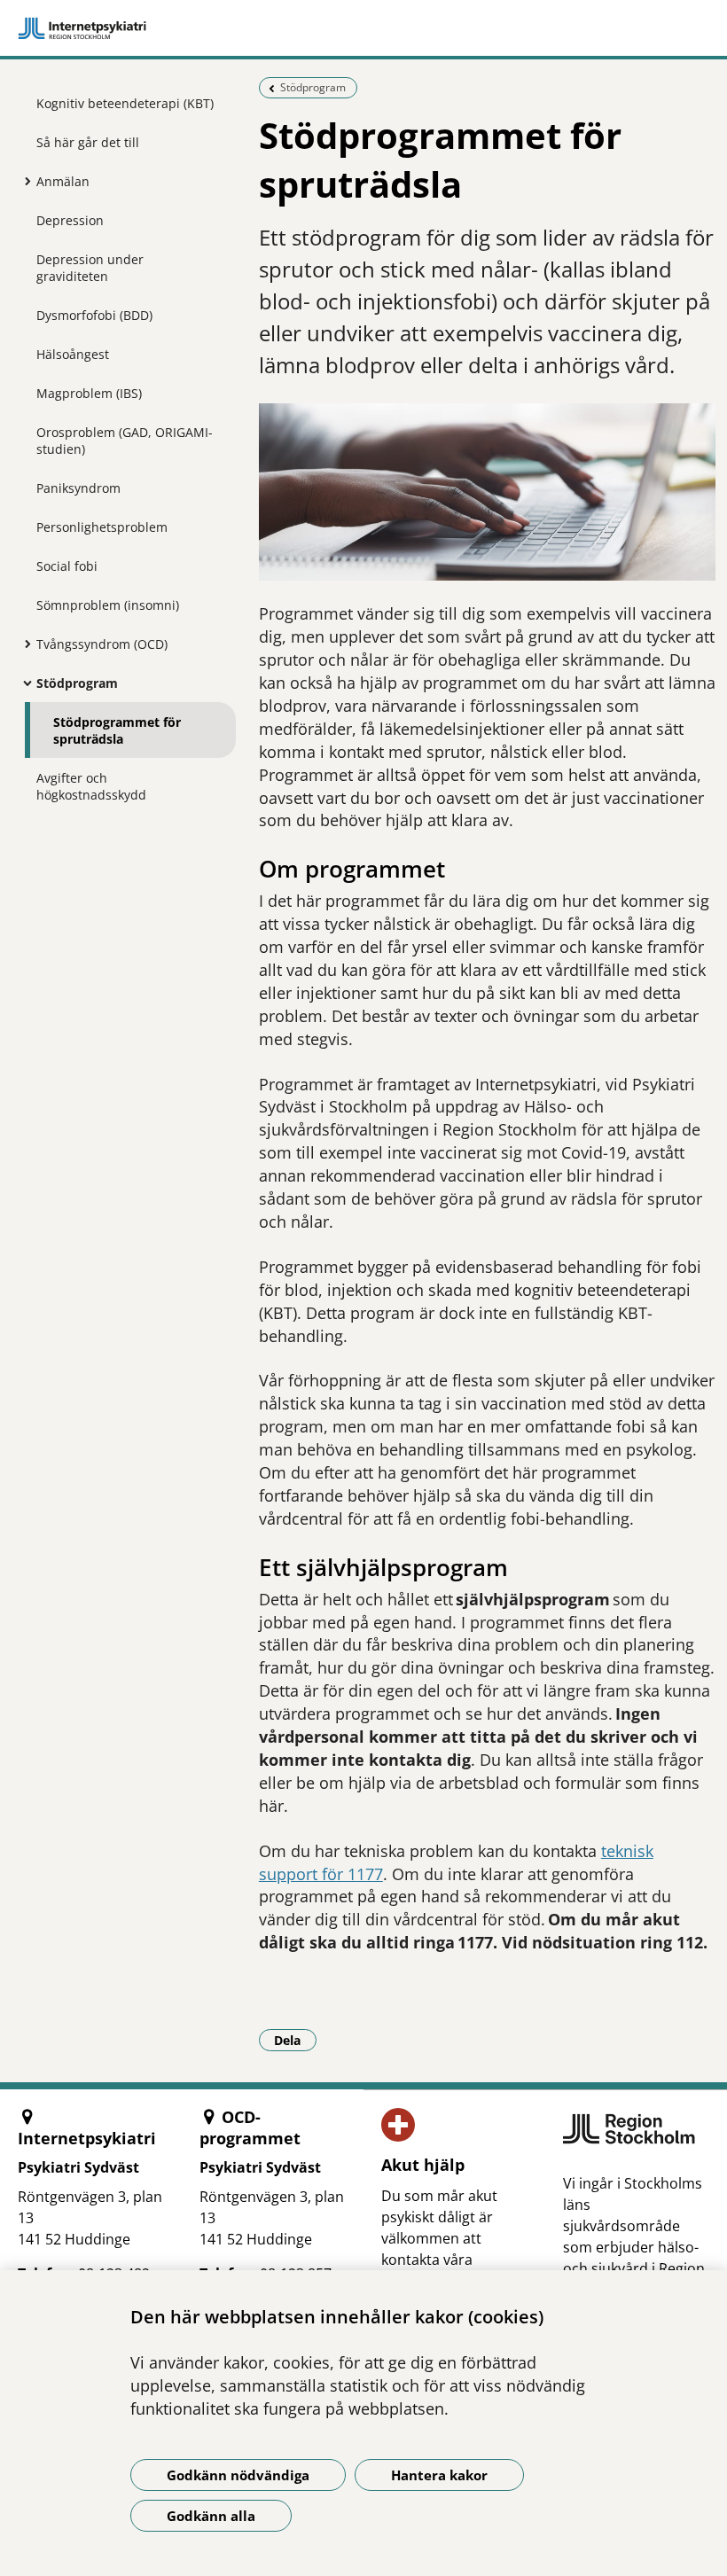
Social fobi (67, 566)
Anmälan (63, 181)
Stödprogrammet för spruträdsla (117, 730)
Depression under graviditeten (90, 268)
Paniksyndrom (78, 488)
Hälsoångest (73, 354)
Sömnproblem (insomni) (108, 605)
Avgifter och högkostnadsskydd (91, 786)
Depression (70, 220)
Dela (295, 2040)
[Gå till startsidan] (363, 28)
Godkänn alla (211, 2516)
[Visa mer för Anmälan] (23, 181)
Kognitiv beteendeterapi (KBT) (125, 103)
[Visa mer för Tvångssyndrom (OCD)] (23, 644)
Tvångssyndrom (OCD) (102, 644)
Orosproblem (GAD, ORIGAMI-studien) (125, 441)
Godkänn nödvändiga (238, 2475)
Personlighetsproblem (102, 527)
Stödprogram (77, 683)
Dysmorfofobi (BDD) (94, 315)
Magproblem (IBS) (89, 393)
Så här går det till (88, 142)
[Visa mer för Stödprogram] (23, 683)
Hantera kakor (439, 2475)
